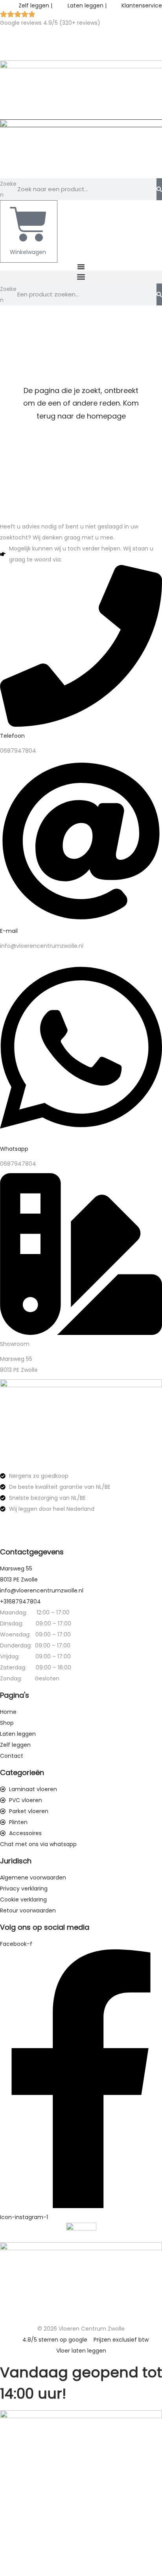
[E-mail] (81, 920)
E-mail (9, 931)
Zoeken (8, 189)
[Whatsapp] (81, 1138)
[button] (81, 277)
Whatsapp (14, 1149)
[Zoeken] (159, 189)
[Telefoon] (81, 725)
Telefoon (12, 736)
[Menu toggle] (81, 267)
